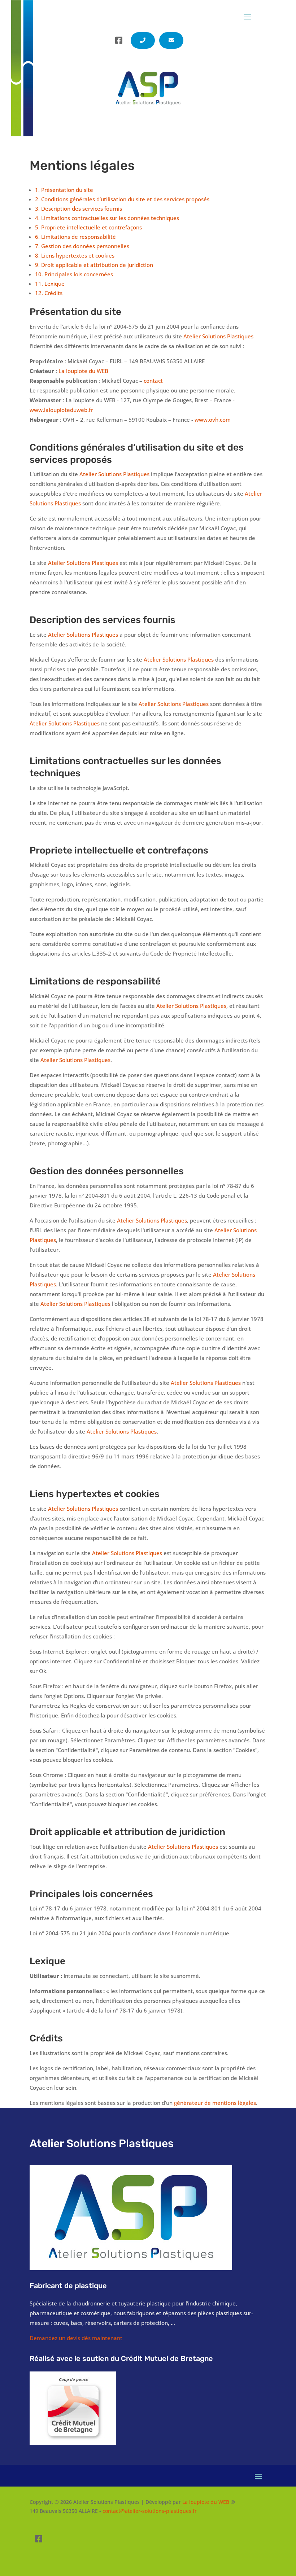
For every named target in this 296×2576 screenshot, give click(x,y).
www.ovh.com (213, 420)
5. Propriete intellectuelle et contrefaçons (88, 227)
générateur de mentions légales (215, 2103)
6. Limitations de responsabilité (75, 237)
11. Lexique (50, 284)
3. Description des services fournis (79, 209)
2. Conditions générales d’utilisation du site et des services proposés (122, 199)
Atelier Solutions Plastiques (218, 336)
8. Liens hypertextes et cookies (75, 255)
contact (153, 381)
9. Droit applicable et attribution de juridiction (94, 265)
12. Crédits (49, 293)
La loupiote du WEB (83, 371)
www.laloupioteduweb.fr (61, 410)
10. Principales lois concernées (74, 274)
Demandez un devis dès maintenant (76, 2338)
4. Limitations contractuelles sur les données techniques (107, 218)
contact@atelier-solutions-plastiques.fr (150, 2511)
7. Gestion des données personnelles (82, 246)
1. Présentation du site (64, 190)
